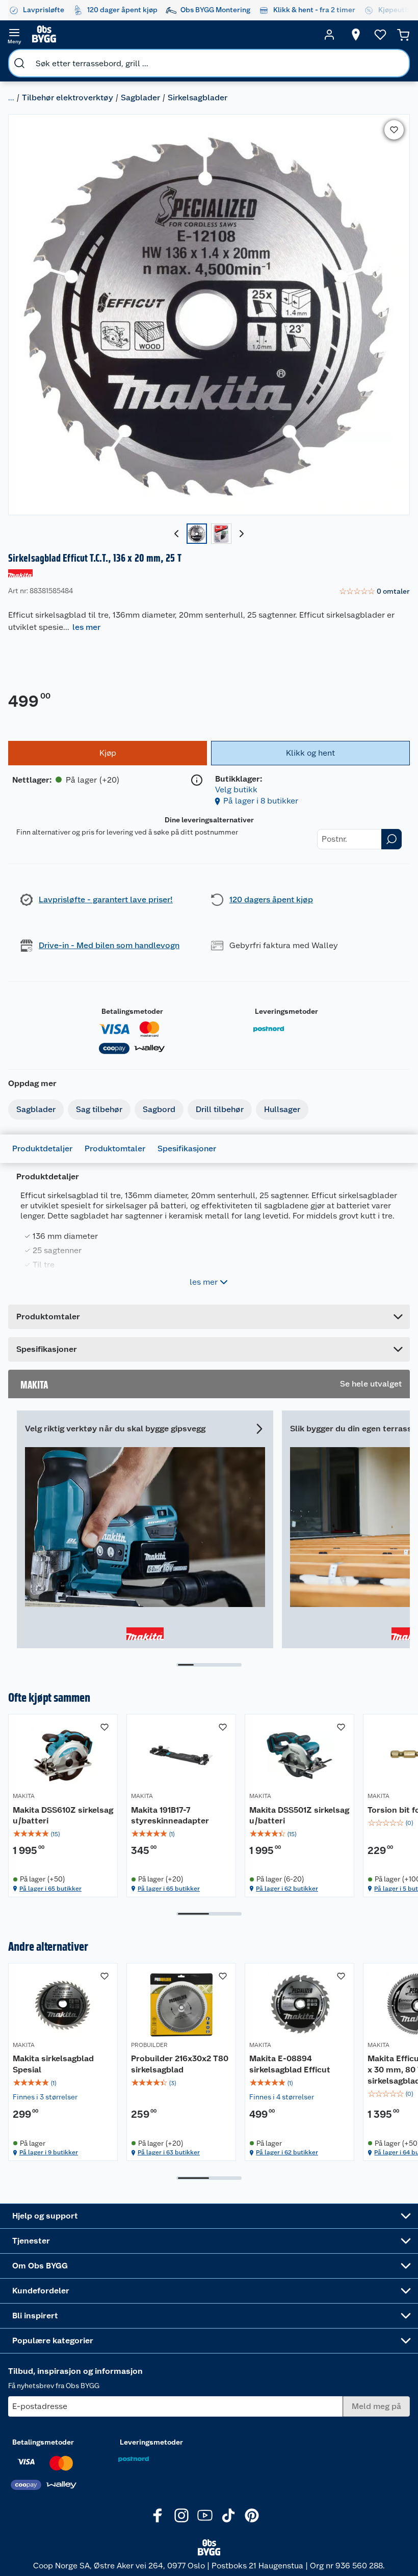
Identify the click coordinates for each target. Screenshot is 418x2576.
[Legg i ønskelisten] (394, 130)
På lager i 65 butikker (50, 1889)
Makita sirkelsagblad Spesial (53, 2064)
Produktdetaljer (42, 1148)
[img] (63, 1834)
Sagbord (159, 1109)
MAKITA (24, 1796)
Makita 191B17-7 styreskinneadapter (170, 1816)
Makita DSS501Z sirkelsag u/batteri (299, 1816)
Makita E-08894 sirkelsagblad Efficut (290, 2064)
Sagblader (140, 98)
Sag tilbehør (99, 1109)
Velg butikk (236, 790)
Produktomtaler (115, 1148)
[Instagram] (181, 2515)
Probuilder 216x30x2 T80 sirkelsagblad (180, 2064)
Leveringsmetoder (286, 1011)
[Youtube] (205, 2515)
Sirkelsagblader (198, 98)
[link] (374, 592)
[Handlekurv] (403, 35)
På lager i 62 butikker (287, 1889)
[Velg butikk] (356, 35)
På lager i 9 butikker (49, 2152)
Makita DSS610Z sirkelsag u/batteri (63, 1816)
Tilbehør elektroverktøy (68, 98)
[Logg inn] (329, 35)
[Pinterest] (252, 2515)
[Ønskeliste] (380, 35)
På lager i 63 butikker (169, 2152)
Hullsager (282, 1109)
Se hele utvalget (371, 1384)
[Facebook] (158, 2515)
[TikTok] (228, 2515)
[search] (19, 63)
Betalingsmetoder (132, 1011)
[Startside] (172, 35)
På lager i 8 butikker (261, 801)
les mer (86, 627)
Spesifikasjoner (187, 1148)
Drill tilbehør (220, 1109)
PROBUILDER (149, 2045)
